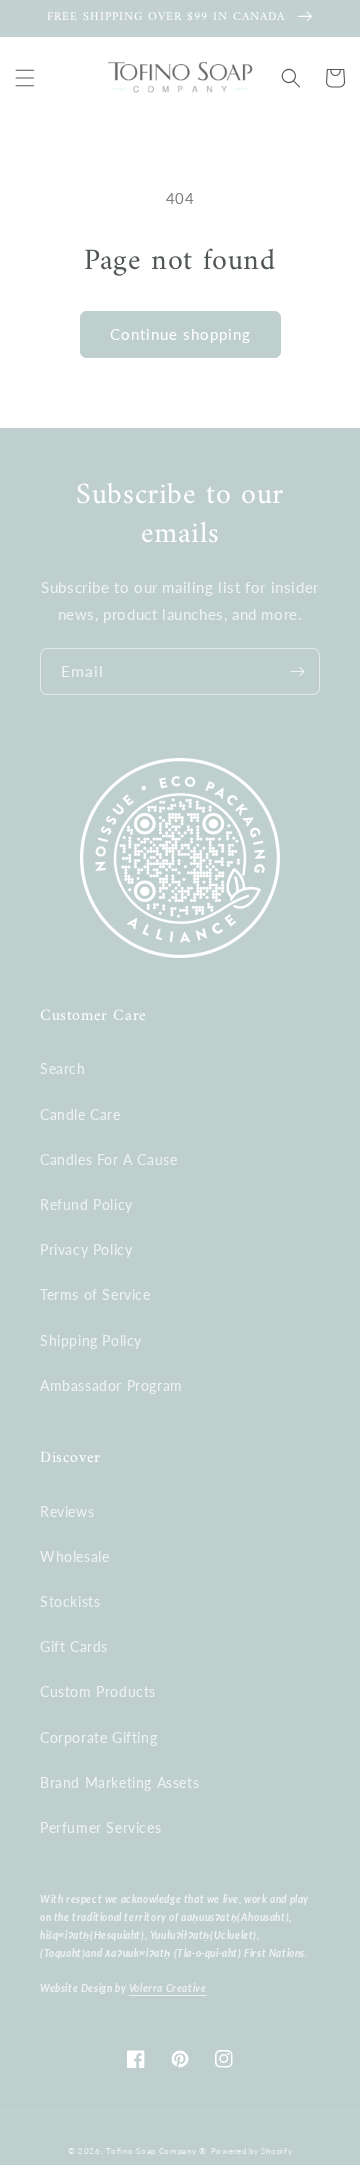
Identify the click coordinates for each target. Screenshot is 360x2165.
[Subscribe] (297, 671)
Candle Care (80, 1114)
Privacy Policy (86, 1249)
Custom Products (98, 1691)
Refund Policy (86, 1204)
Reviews (67, 1511)
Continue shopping (180, 334)
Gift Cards (74, 1646)
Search (63, 1068)
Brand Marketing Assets (119, 1782)
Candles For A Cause (108, 1159)
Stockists (70, 1601)
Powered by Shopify (252, 2151)
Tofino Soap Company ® (156, 2151)
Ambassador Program (111, 1385)
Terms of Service (95, 1294)
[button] (25, 78)
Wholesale (74, 1556)
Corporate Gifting (98, 1737)
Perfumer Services (100, 1827)
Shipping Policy (91, 1340)
